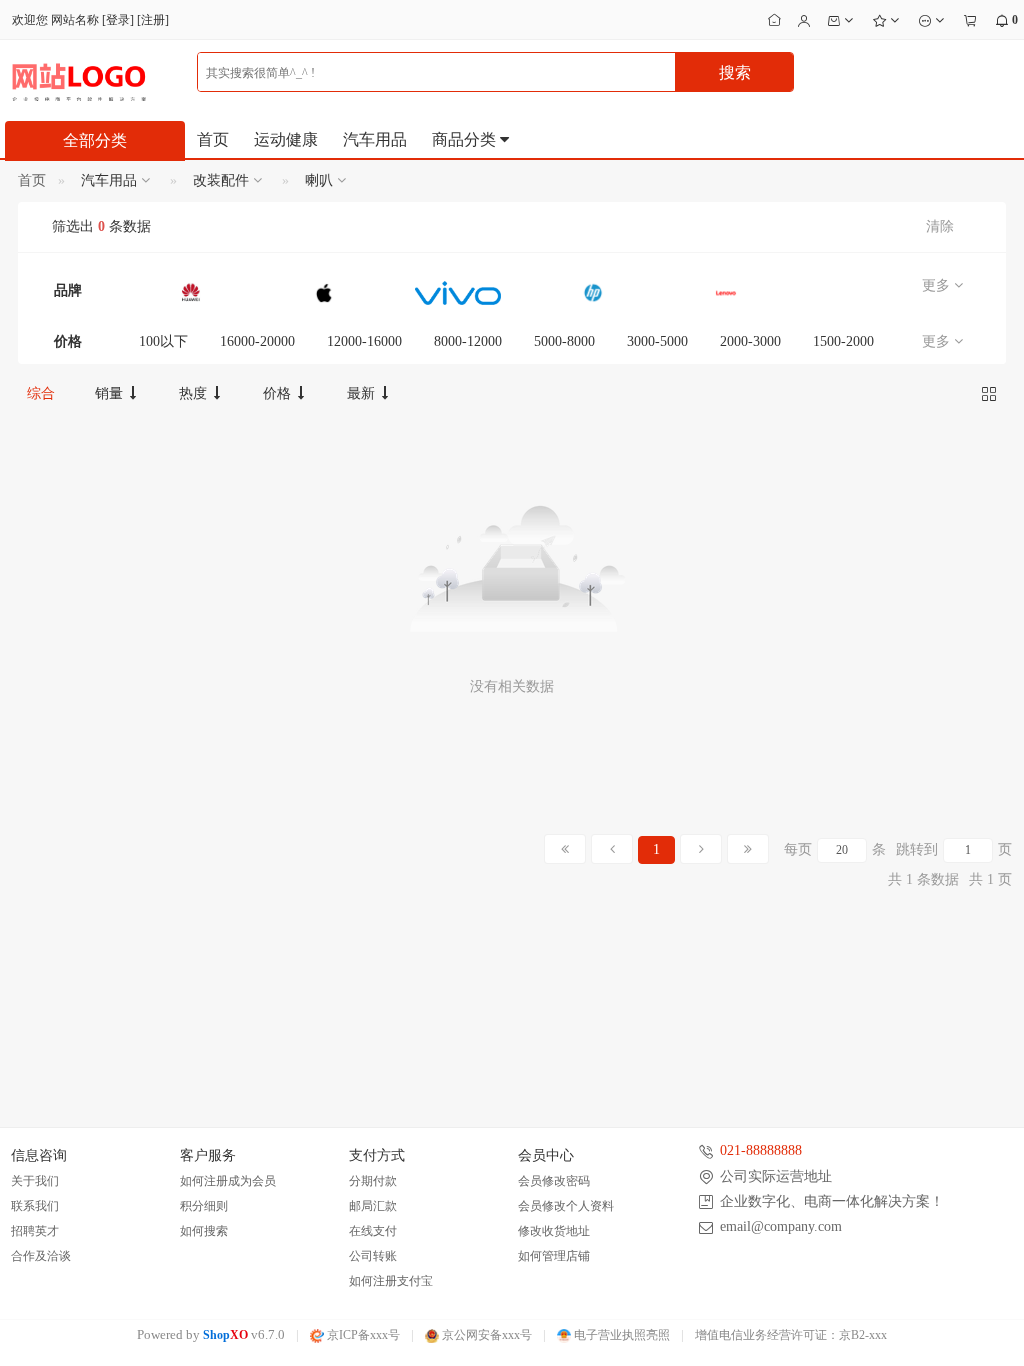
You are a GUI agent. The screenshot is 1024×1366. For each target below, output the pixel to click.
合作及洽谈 (41, 1256)
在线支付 (373, 1231)
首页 (213, 139)
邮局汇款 (373, 1206)
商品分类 (466, 139)
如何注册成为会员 (228, 1181)
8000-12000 (468, 341)
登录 (118, 20)
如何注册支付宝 (391, 1281)
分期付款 (373, 1181)
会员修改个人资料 (566, 1206)
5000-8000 (564, 341)
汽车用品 (375, 139)
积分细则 (204, 1206)
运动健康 (286, 139)
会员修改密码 (554, 1181)
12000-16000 (364, 341)
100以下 (163, 341)
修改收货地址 (554, 1231)
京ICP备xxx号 (362, 1335)
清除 (940, 226)
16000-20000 (257, 341)
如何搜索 (204, 1231)
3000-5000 (657, 341)
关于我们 (35, 1181)
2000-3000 (750, 341)
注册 (153, 20)
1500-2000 (843, 341)
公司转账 (373, 1256)
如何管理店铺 (554, 1256)
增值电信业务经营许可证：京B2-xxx (791, 1335)
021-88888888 (761, 1150)
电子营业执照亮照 (620, 1335)
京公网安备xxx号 (485, 1335)
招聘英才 (35, 1231)
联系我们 (35, 1206)
